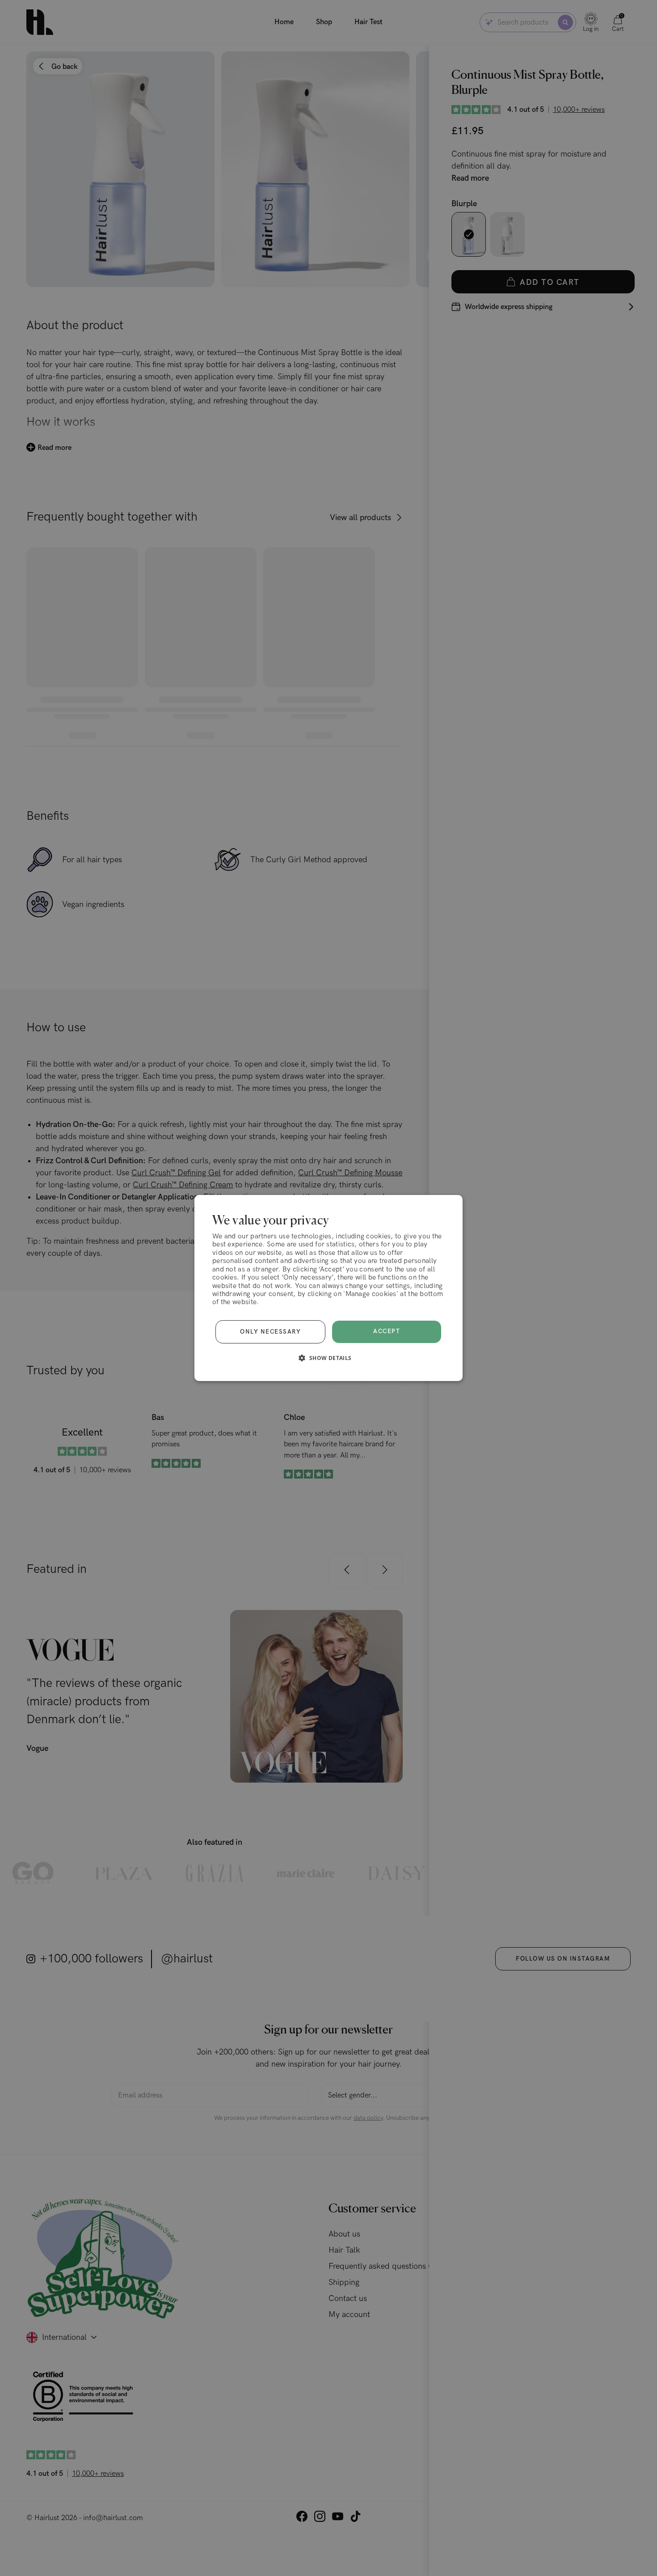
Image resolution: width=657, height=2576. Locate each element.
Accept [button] (387, 1331)
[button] (328, 1358)
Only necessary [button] (270, 1332)
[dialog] (328, 1288)
